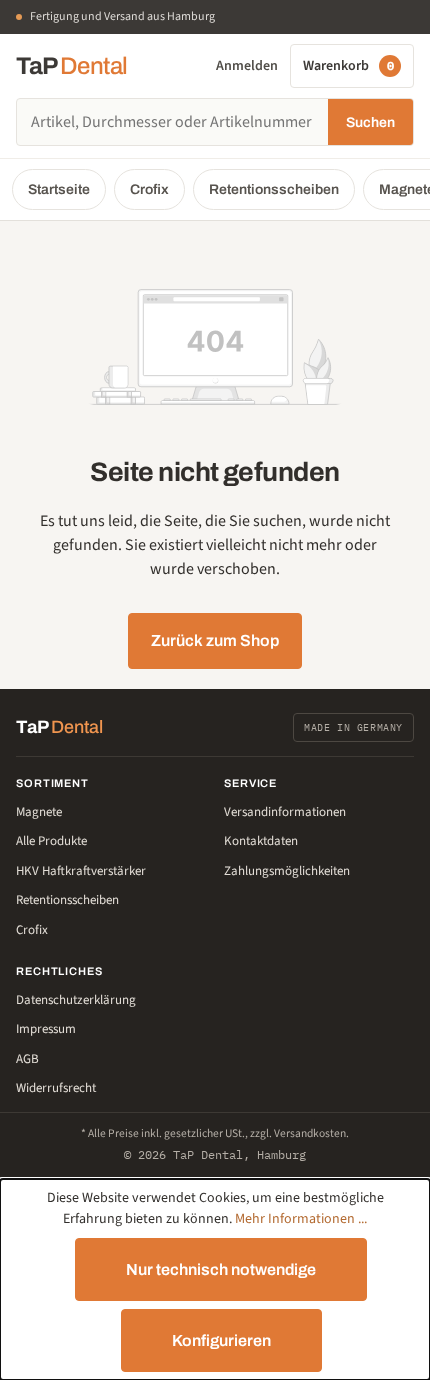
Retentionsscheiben (274, 189)
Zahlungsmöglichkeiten (287, 871)
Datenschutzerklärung (76, 1000)
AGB (27, 1059)
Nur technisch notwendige (221, 1269)
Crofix (149, 189)
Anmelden (247, 66)
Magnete (39, 812)
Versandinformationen (285, 812)
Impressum (46, 1029)
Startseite (59, 189)
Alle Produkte (51, 841)
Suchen (370, 122)
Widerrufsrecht (56, 1088)
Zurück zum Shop (215, 640)
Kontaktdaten (261, 841)
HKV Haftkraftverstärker (81, 871)
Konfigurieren (221, 1340)
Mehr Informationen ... (301, 1219)
